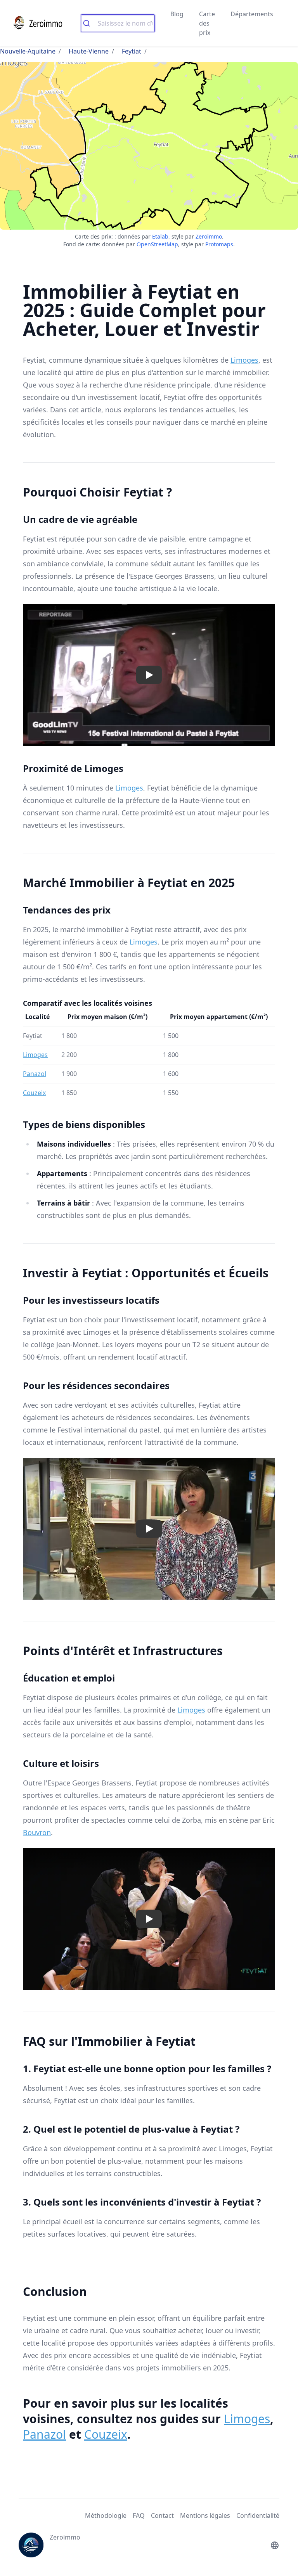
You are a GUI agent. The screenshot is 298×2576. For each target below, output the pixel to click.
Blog (177, 14)
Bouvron (37, 1832)
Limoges (244, 360)
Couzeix (34, 1093)
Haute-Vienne (89, 51)
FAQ (139, 2515)
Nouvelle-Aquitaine (28, 51)
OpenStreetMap (157, 244)
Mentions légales (205, 2515)
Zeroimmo (209, 236)
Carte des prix (207, 23)
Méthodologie (106, 2515)
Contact (162, 2515)
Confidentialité (258, 2515)
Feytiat (132, 51)
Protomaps (219, 244)
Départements (252, 14)
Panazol (35, 1074)
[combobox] (118, 23)
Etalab (160, 236)
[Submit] (89, 23)
